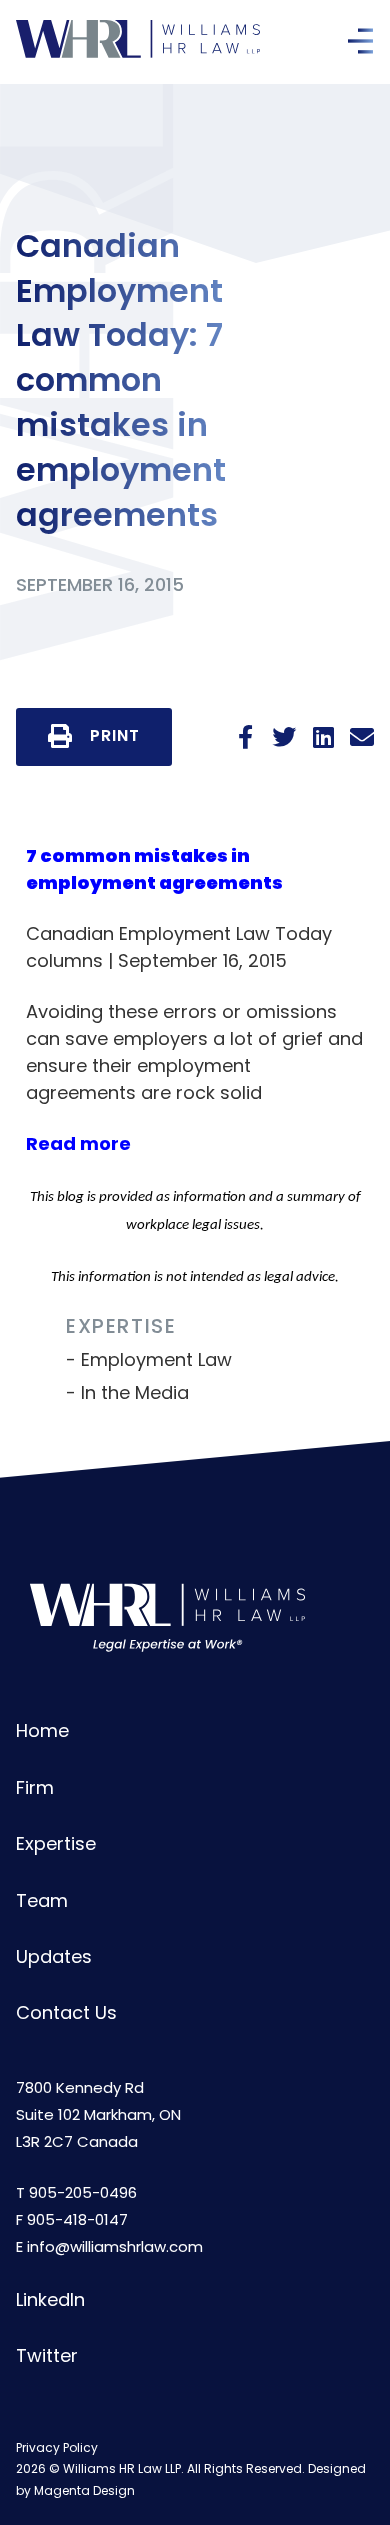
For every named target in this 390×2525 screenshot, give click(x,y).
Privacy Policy (57, 2447)
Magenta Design (84, 2490)
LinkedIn (50, 2299)
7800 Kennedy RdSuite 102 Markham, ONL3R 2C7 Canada (98, 2114)
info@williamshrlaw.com (115, 2246)
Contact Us (66, 2012)
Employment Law (156, 1359)
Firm (35, 1787)
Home (42, 1730)
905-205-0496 (83, 2192)
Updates (54, 1956)
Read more (78, 1143)
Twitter (47, 2355)
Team (42, 1900)
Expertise (56, 1843)
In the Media (135, 1392)
